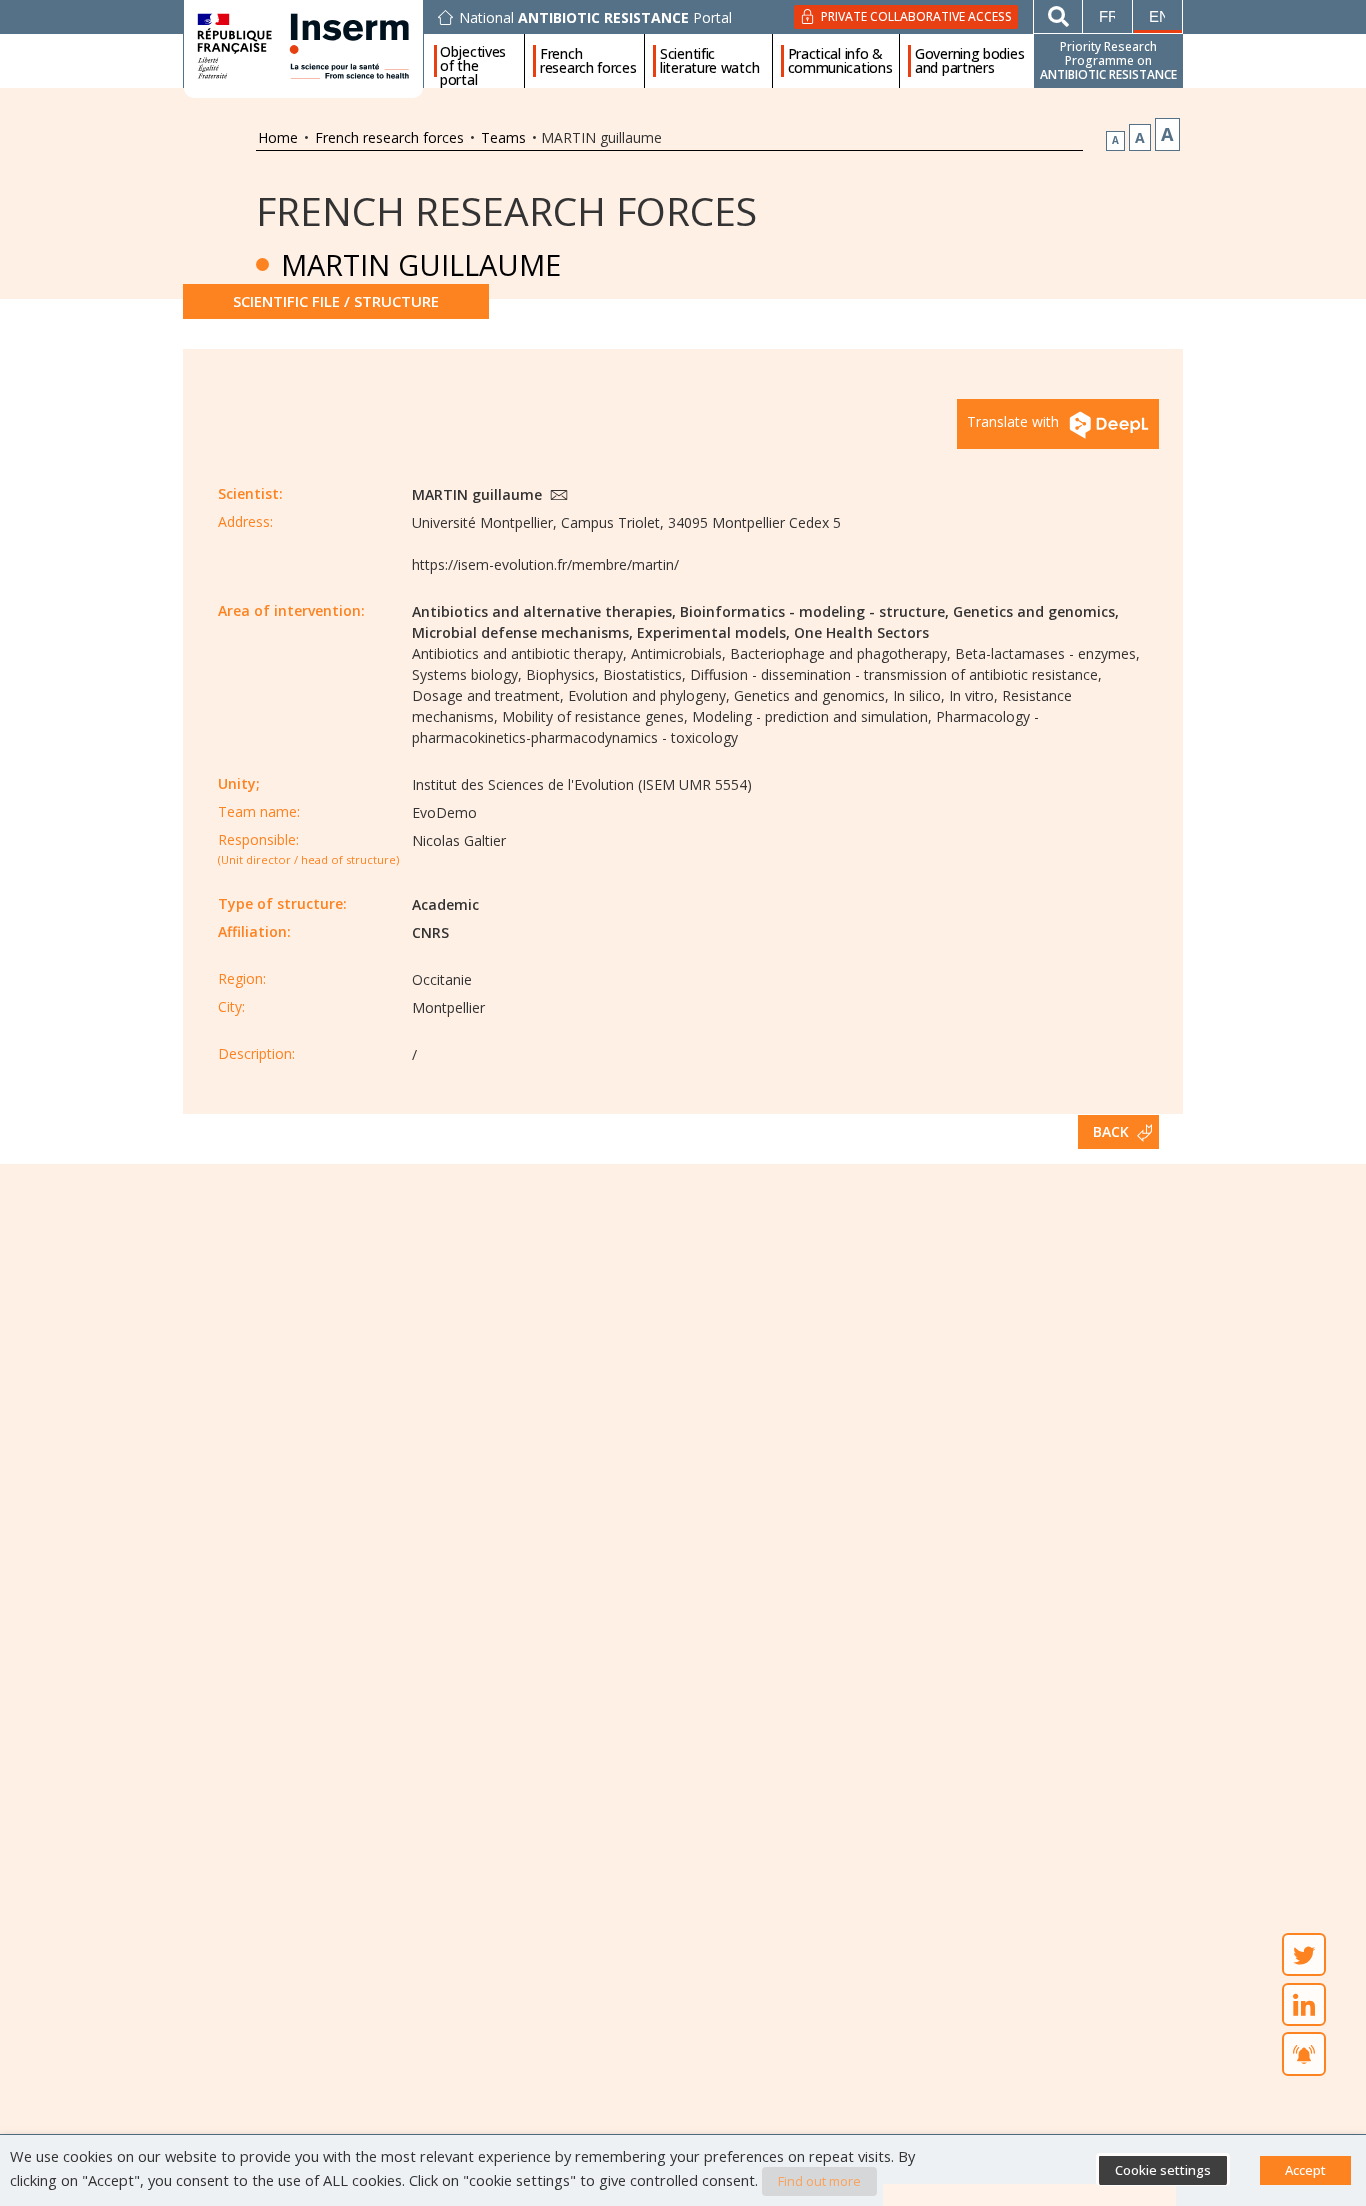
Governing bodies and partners (969, 61)
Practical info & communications (840, 61)
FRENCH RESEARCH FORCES (506, 210)
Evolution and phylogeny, (649, 695)
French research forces (588, 61)
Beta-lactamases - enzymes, (1047, 653)
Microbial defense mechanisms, (522, 632)
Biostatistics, (644, 674)
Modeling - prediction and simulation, (812, 716)
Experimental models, (713, 632)
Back (1111, 1131)
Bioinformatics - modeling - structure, (814, 611)
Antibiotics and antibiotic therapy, (519, 653)
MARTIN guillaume (479, 494)
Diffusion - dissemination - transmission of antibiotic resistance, (896, 674)
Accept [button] (1305, 2170)
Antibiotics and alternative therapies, (544, 611)
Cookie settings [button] (1163, 2170)
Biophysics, (562, 674)
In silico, (919, 695)
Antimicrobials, (678, 653)
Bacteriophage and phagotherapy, (840, 653)
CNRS (430, 932)
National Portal (595, 18)
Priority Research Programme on (1108, 60)
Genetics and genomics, (1036, 611)
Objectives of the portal (473, 61)
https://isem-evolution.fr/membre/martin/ (545, 564)
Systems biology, (467, 674)
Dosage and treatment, (488, 695)
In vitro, (973, 695)
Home (278, 137)
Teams (503, 137)
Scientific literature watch (709, 61)
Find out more (819, 2181)
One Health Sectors (861, 632)
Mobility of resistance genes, (595, 716)
